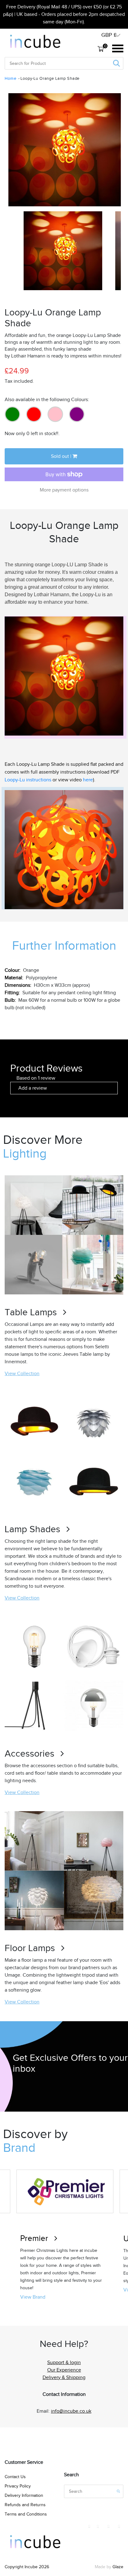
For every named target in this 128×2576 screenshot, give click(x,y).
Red (34, 414)
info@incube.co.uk (71, 2411)
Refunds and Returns (25, 2505)
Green (12, 414)
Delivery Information (24, 2495)
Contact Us (15, 2477)
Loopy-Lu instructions (28, 780)
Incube (31, 2567)
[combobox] (28, 63)
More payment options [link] (64, 490)
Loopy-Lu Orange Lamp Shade (50, 78)
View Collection (22, 1374)
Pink (55, 414)
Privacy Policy (18, 2486)
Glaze (118, 2567)
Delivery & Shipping (64, 2377)
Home (10, 78)
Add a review (33, 1088)
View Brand (33, 2297)
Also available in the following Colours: (47, 400)
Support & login (64, 2363)
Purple (77, 414)
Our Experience (64, 2370)
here (88, 780)
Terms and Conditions (26, 2514)
